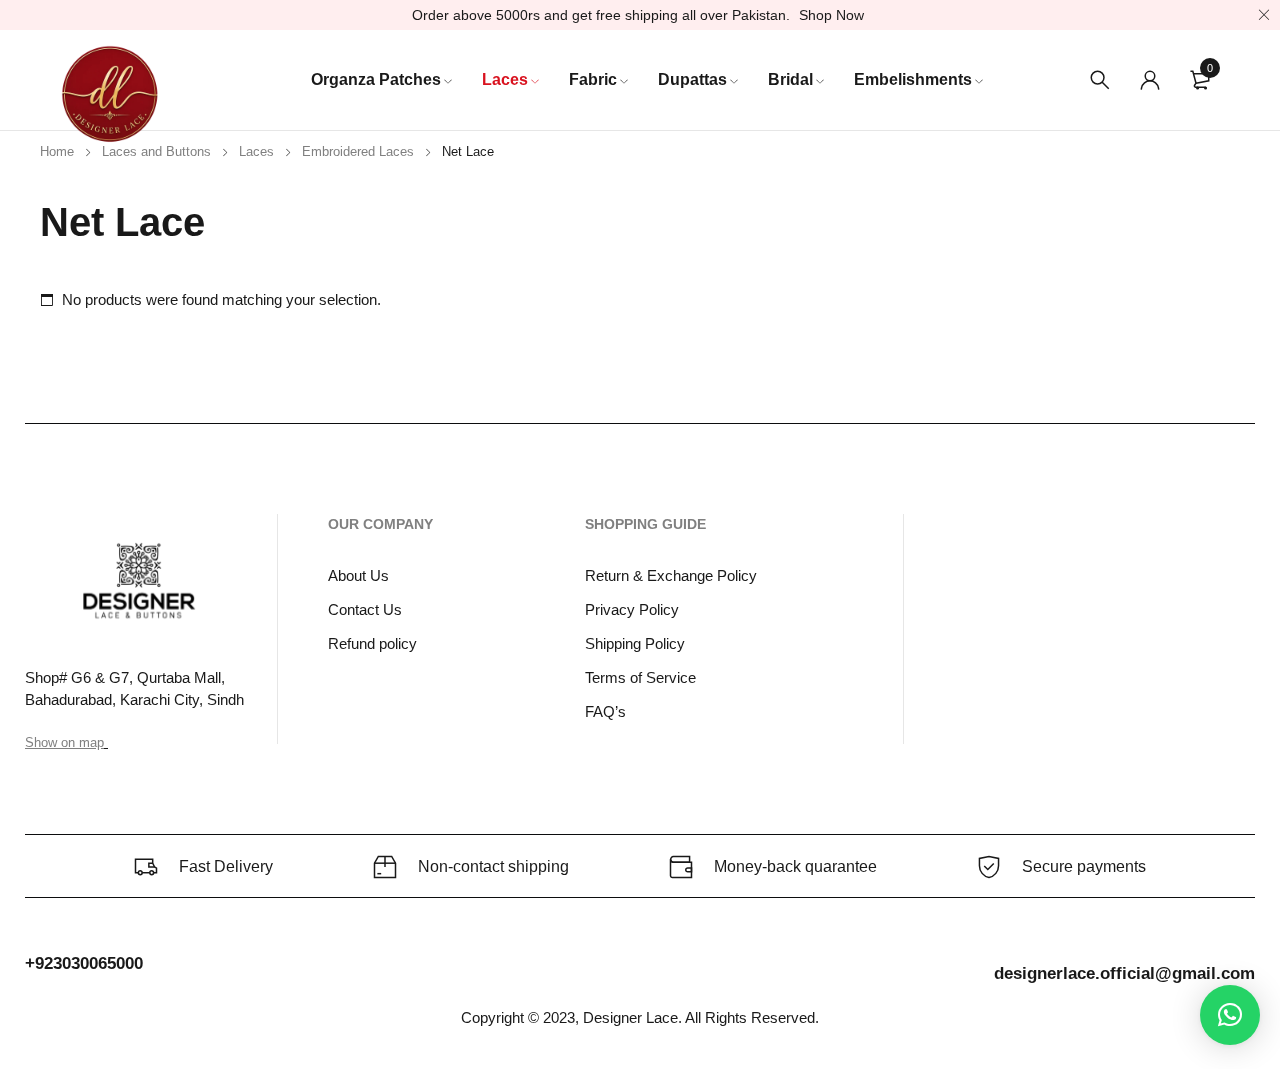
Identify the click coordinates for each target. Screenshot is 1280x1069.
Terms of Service (640, 677)
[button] (1230, 1015)
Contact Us (365, 609)
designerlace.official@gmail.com (1124, 973)
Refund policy (372, 643)
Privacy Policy (632, 609)
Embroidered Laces (358, 151)
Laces (256, 151)
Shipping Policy (635, 643)
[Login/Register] (1150, 80)
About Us (358, 575)
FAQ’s (605, 711)
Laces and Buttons (156, 151)
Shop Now (831, 15)
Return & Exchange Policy (671, 575)
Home (57, 151)
